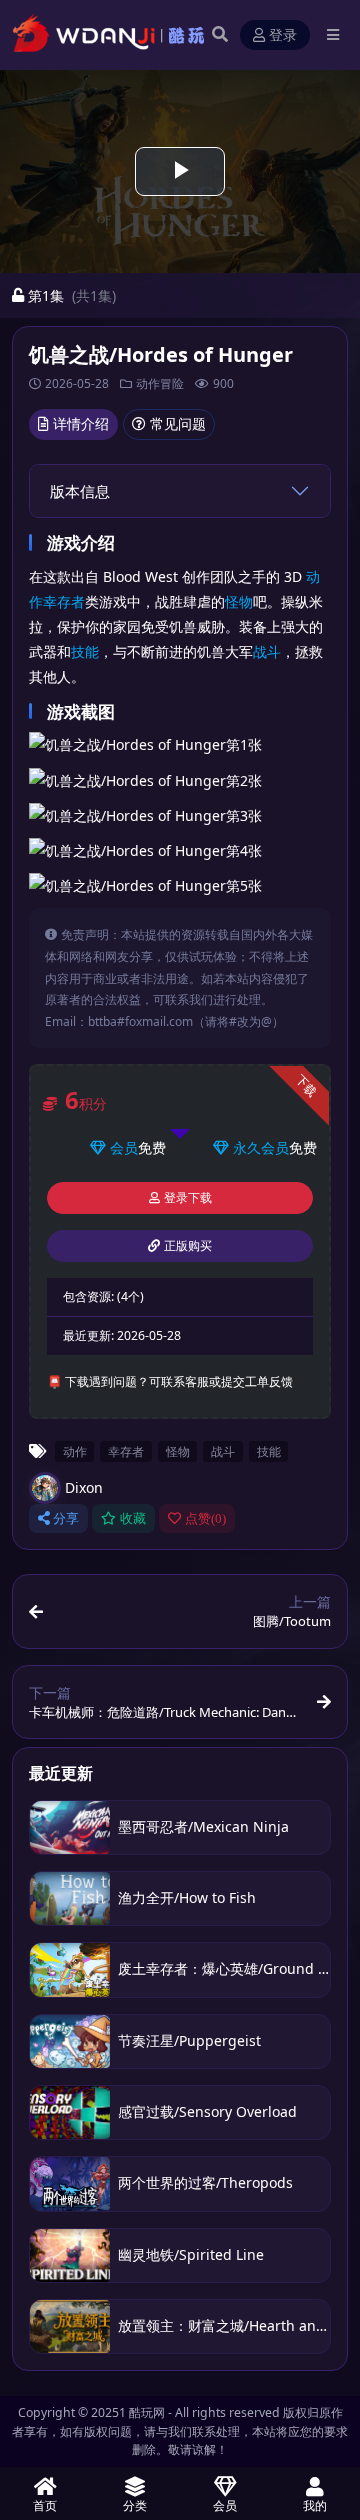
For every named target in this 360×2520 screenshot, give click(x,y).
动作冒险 (160, 383)
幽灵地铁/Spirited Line (191, 2254)
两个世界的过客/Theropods (205, 2182)
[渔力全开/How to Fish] (70, 1898)
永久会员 (261, 1147)
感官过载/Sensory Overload (207, 2111)
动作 (75, 1451)
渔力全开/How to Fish (187, 1897)
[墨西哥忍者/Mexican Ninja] (70, 1827)
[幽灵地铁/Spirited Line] (70, 2255)
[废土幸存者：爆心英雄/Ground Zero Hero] (70, 1969)
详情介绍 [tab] (81, 423)
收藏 (133, 1518)
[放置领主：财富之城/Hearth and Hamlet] (70, 2326)
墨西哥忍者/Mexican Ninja (203, 1826)
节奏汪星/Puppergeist (189, 2040)
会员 (124, 1147)
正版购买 (188, 1246)
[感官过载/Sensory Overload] (70, 2112)
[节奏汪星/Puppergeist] (70, 2041)
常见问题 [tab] (178, 423)
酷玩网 (147, 2412)
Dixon (84, 1487)
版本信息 (80, 491)
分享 (66, 1518)
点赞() (205, 1518)
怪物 (239, 601)
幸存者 (64, 601)
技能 (85, 651)
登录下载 (188, 1198)
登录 (283, 35)
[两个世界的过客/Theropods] (70, 2183)
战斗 (267, 651)
